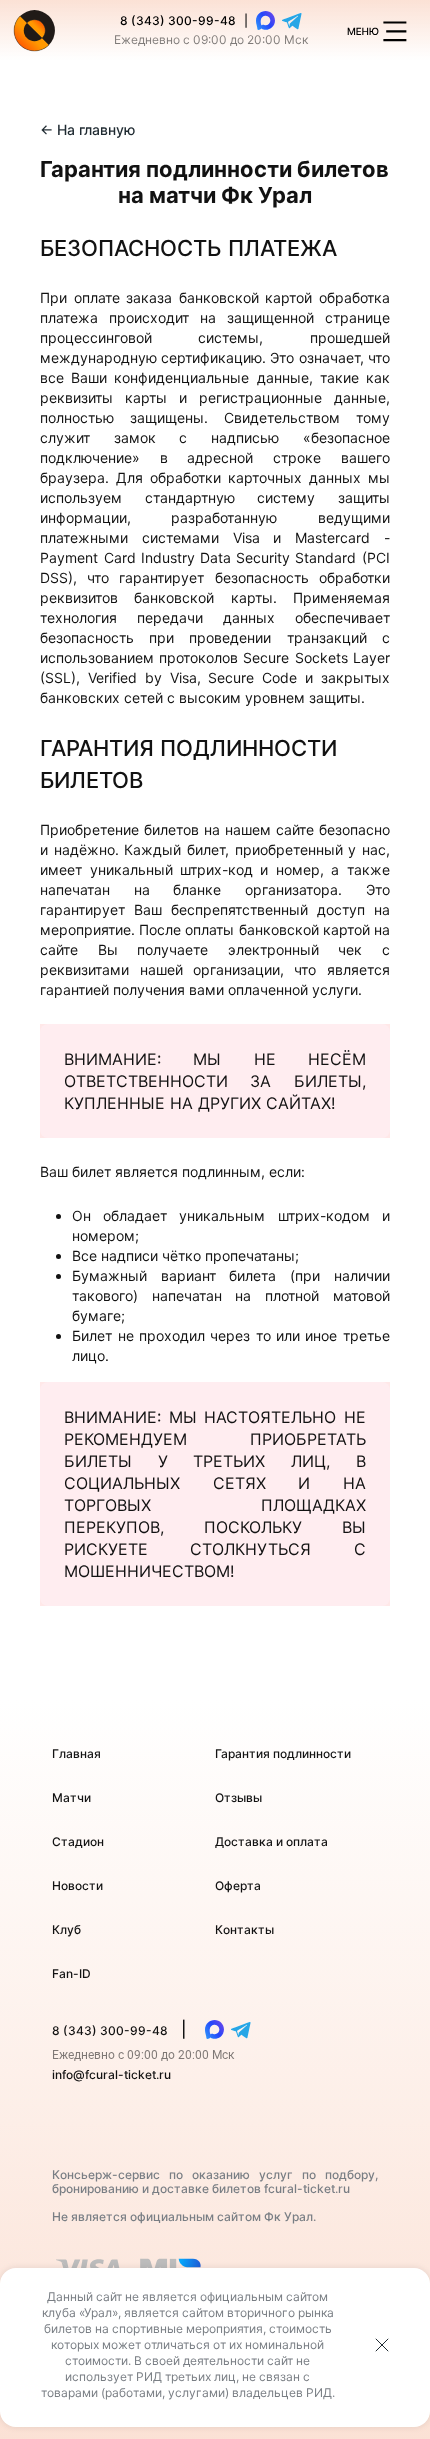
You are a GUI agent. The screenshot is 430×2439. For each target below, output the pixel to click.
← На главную (87, 129)
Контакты (244, 1929)
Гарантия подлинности (283, 1753)
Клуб (66, 1929)
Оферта (238, 1885)
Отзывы (238, 1797)
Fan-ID (71, 1973)
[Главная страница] (34, 30)
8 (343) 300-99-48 (178, 20)
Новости (77, 1885)
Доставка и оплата (271, 1841)
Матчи (71, 1797)
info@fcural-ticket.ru (111, 2074)
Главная (76, 1753)
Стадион (78, 1841)
